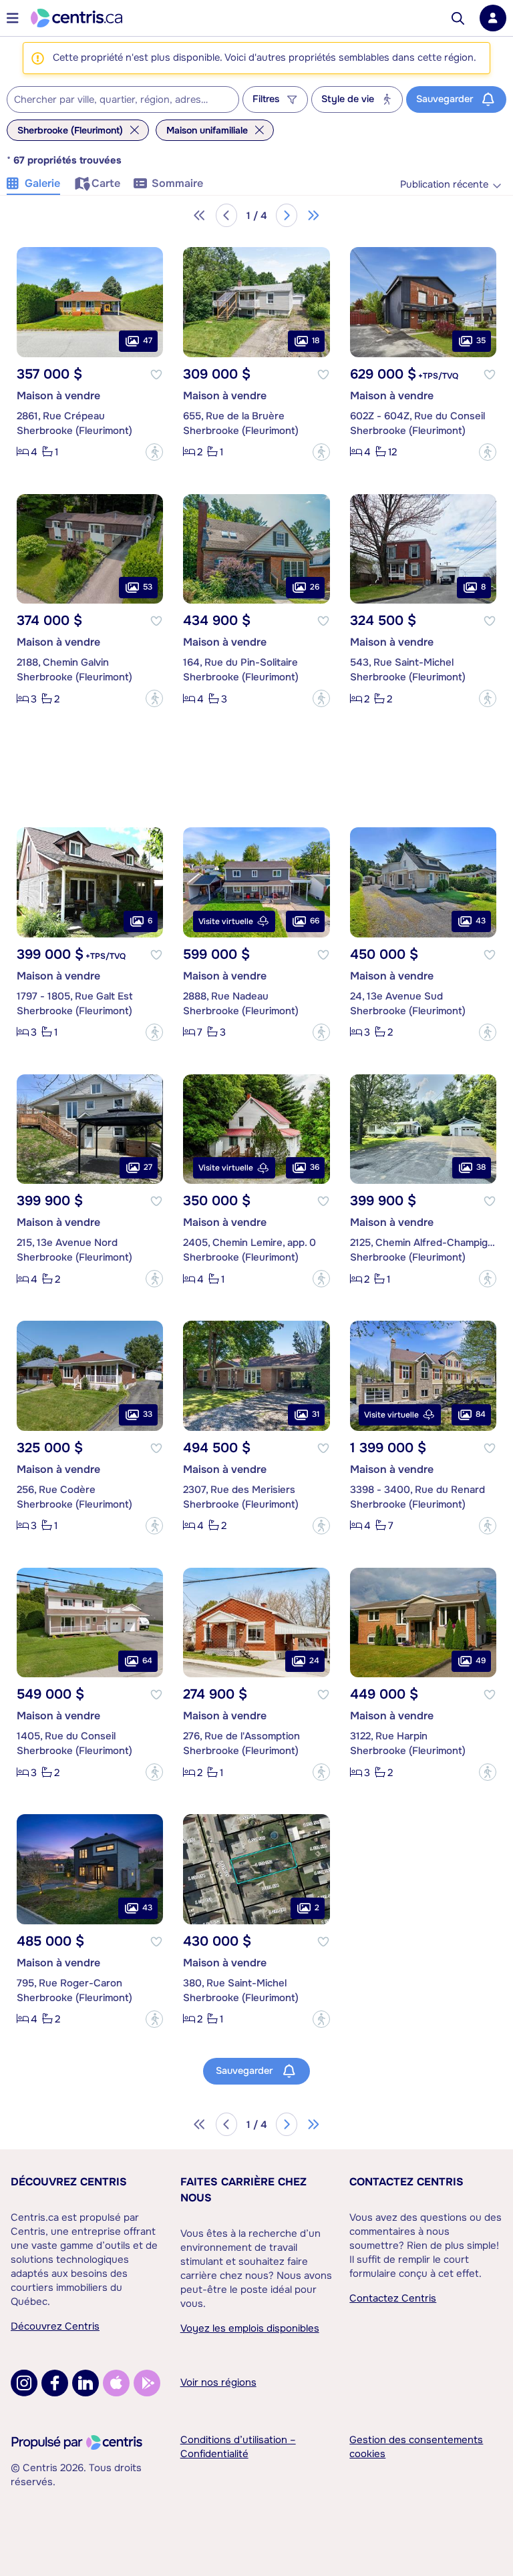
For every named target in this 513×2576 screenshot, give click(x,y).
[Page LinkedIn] (85, 2383)
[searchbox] (115, 100)
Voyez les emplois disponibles (250, 2328)
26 (315, 587)
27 (148, 1167)
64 (147, 1661)
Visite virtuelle (226, 921)
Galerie (42, 183)
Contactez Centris (406, 2182)
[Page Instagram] (24, 2383)
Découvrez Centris (69, 2182)
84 (481, 1414)
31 (316, 1414)
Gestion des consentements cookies (416, 2447)
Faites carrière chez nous (243, 2190)
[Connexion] (493, 18)
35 (481, 341)
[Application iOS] (116, 2383)
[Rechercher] (458, 18)
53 (148, 587)
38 (481, 1167)
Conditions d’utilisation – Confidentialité (238, 2447)
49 (481, 1661)
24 (314, 1661)
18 (316, 341)
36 (315, 1167)
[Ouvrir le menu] (13, 18)
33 (148, 1414)
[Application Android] (147, 2383)
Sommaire (177, 183)
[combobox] (123, 99)
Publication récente (444, 185)
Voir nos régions (218, 2382)
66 (315, 921)
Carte (106, 183)
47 (148, 341)
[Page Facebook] (55, 2383)
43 (481, 921)
